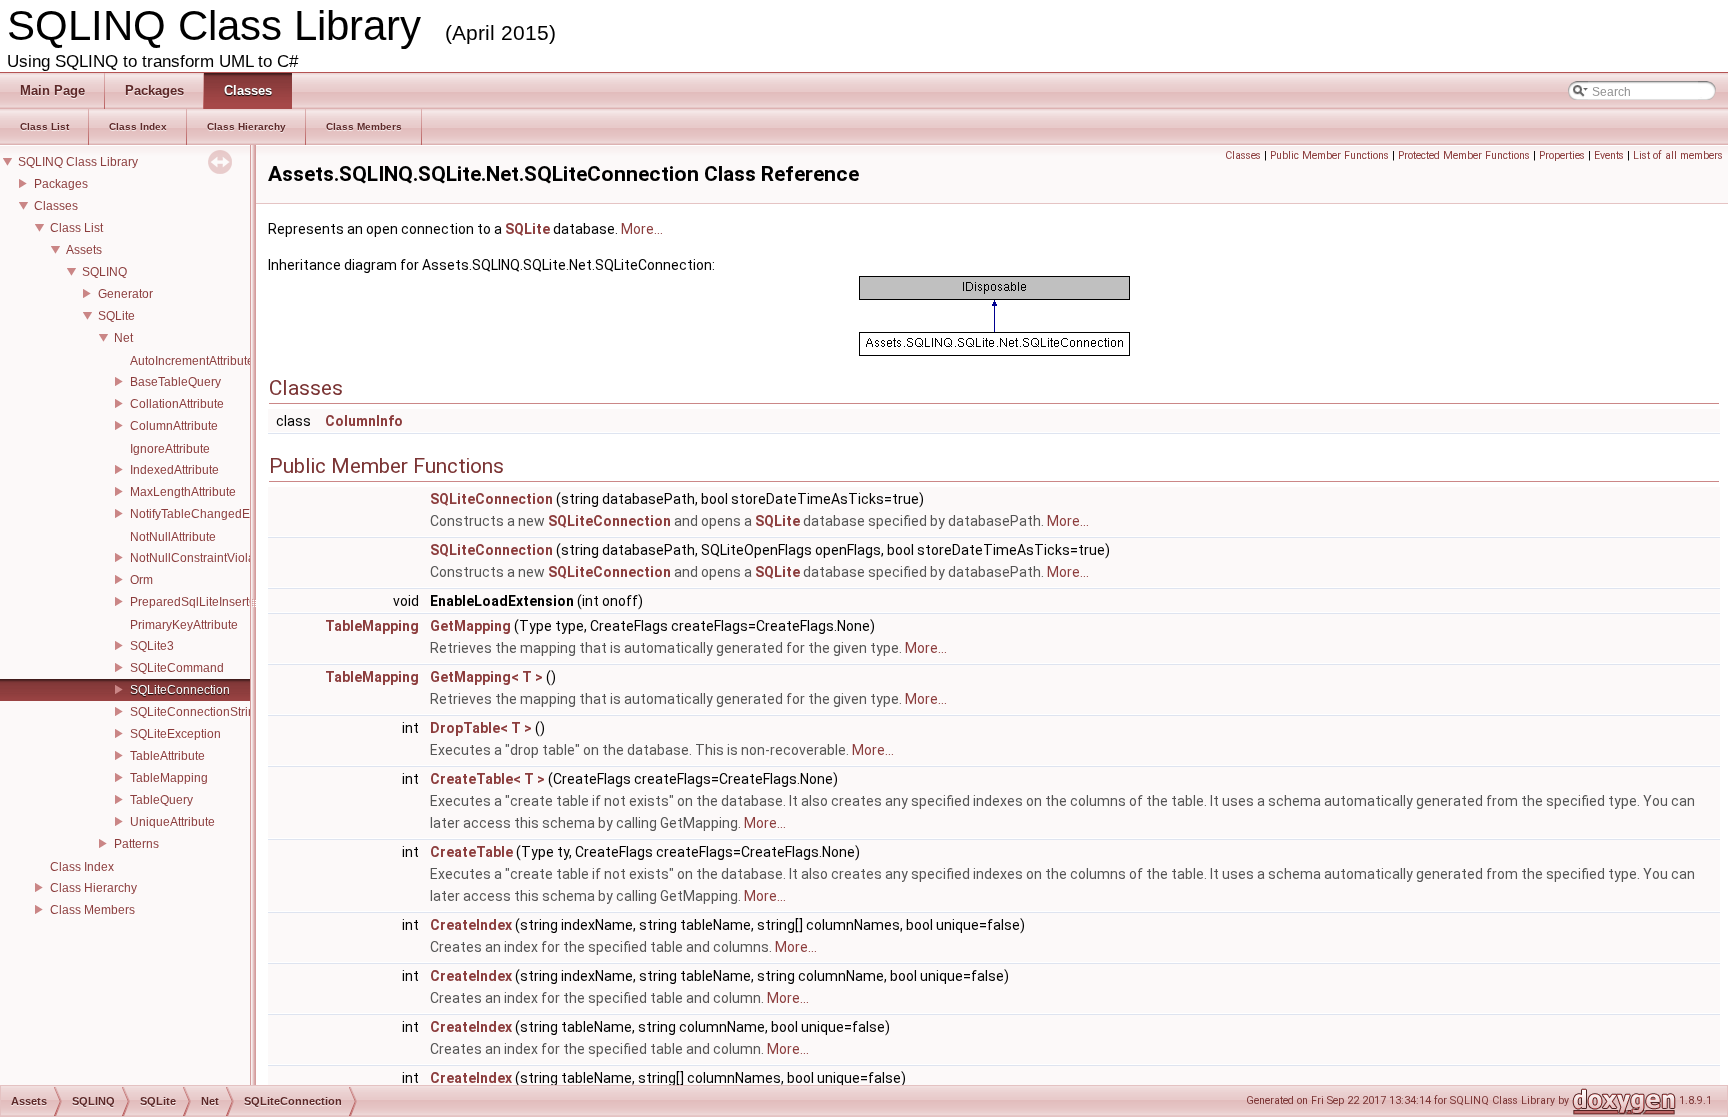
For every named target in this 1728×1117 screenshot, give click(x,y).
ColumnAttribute (174, 426)
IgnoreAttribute (170, 449)
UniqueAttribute (172, 822)
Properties (1562, 155)
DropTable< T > (481, 728)
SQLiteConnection (180, 690)
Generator (125, 294)
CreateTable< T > (487, 779)
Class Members (92, 910)
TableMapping (169, 778)
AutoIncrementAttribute (192, 361)
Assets (84, 250)
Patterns (136, 844)
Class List (76, 228)
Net (123, 338)
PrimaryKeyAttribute (184, 625)
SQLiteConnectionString (196, 712)
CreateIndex (471, 925)
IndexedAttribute (174, 470)
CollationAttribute (177, 404)
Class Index (82, 867)
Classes (56, 206)
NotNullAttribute (173, 537)
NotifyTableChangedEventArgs (214, 514)
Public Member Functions (1329, 155)
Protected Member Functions (1464, 155)
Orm (141, 580)
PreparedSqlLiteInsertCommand (218, 602)
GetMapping (470, 626)
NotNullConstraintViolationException (229, 558)
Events (1609, 155)
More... (642, 229)
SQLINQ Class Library (78, 162)
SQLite (116, 316)
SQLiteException (175, 734)
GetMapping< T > (486, 677)
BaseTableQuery (175, 382)
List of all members (1678, 155)
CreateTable (471, 852)
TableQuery (161, 800)
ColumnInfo (364, 421)
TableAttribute (167, 756)
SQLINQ (104, 272)
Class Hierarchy (93, 888)
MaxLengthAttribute (183, 492)
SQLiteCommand (177, 668)
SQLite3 (152, 646)
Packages (61, 184)
